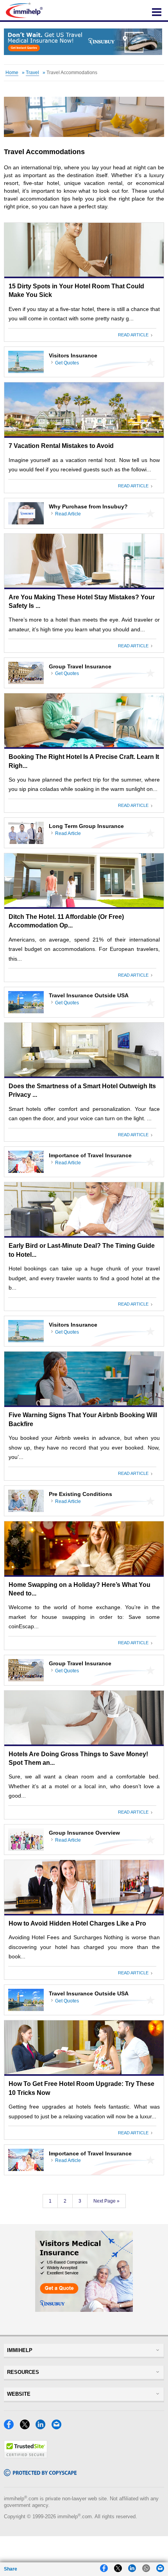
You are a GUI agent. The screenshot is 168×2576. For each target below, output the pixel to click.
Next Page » (106, 2201)
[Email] (59, 2427)
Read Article (134, 335)
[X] (27, 2427)
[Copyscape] (40, 2474)
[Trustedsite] (26, 2456)
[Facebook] (11, 2427)
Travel (32, 73)
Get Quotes (67, 363)
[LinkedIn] (43, 2427)
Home (12, 73)
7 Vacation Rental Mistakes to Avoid (61, 446)
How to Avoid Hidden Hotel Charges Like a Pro (77, 1923)
